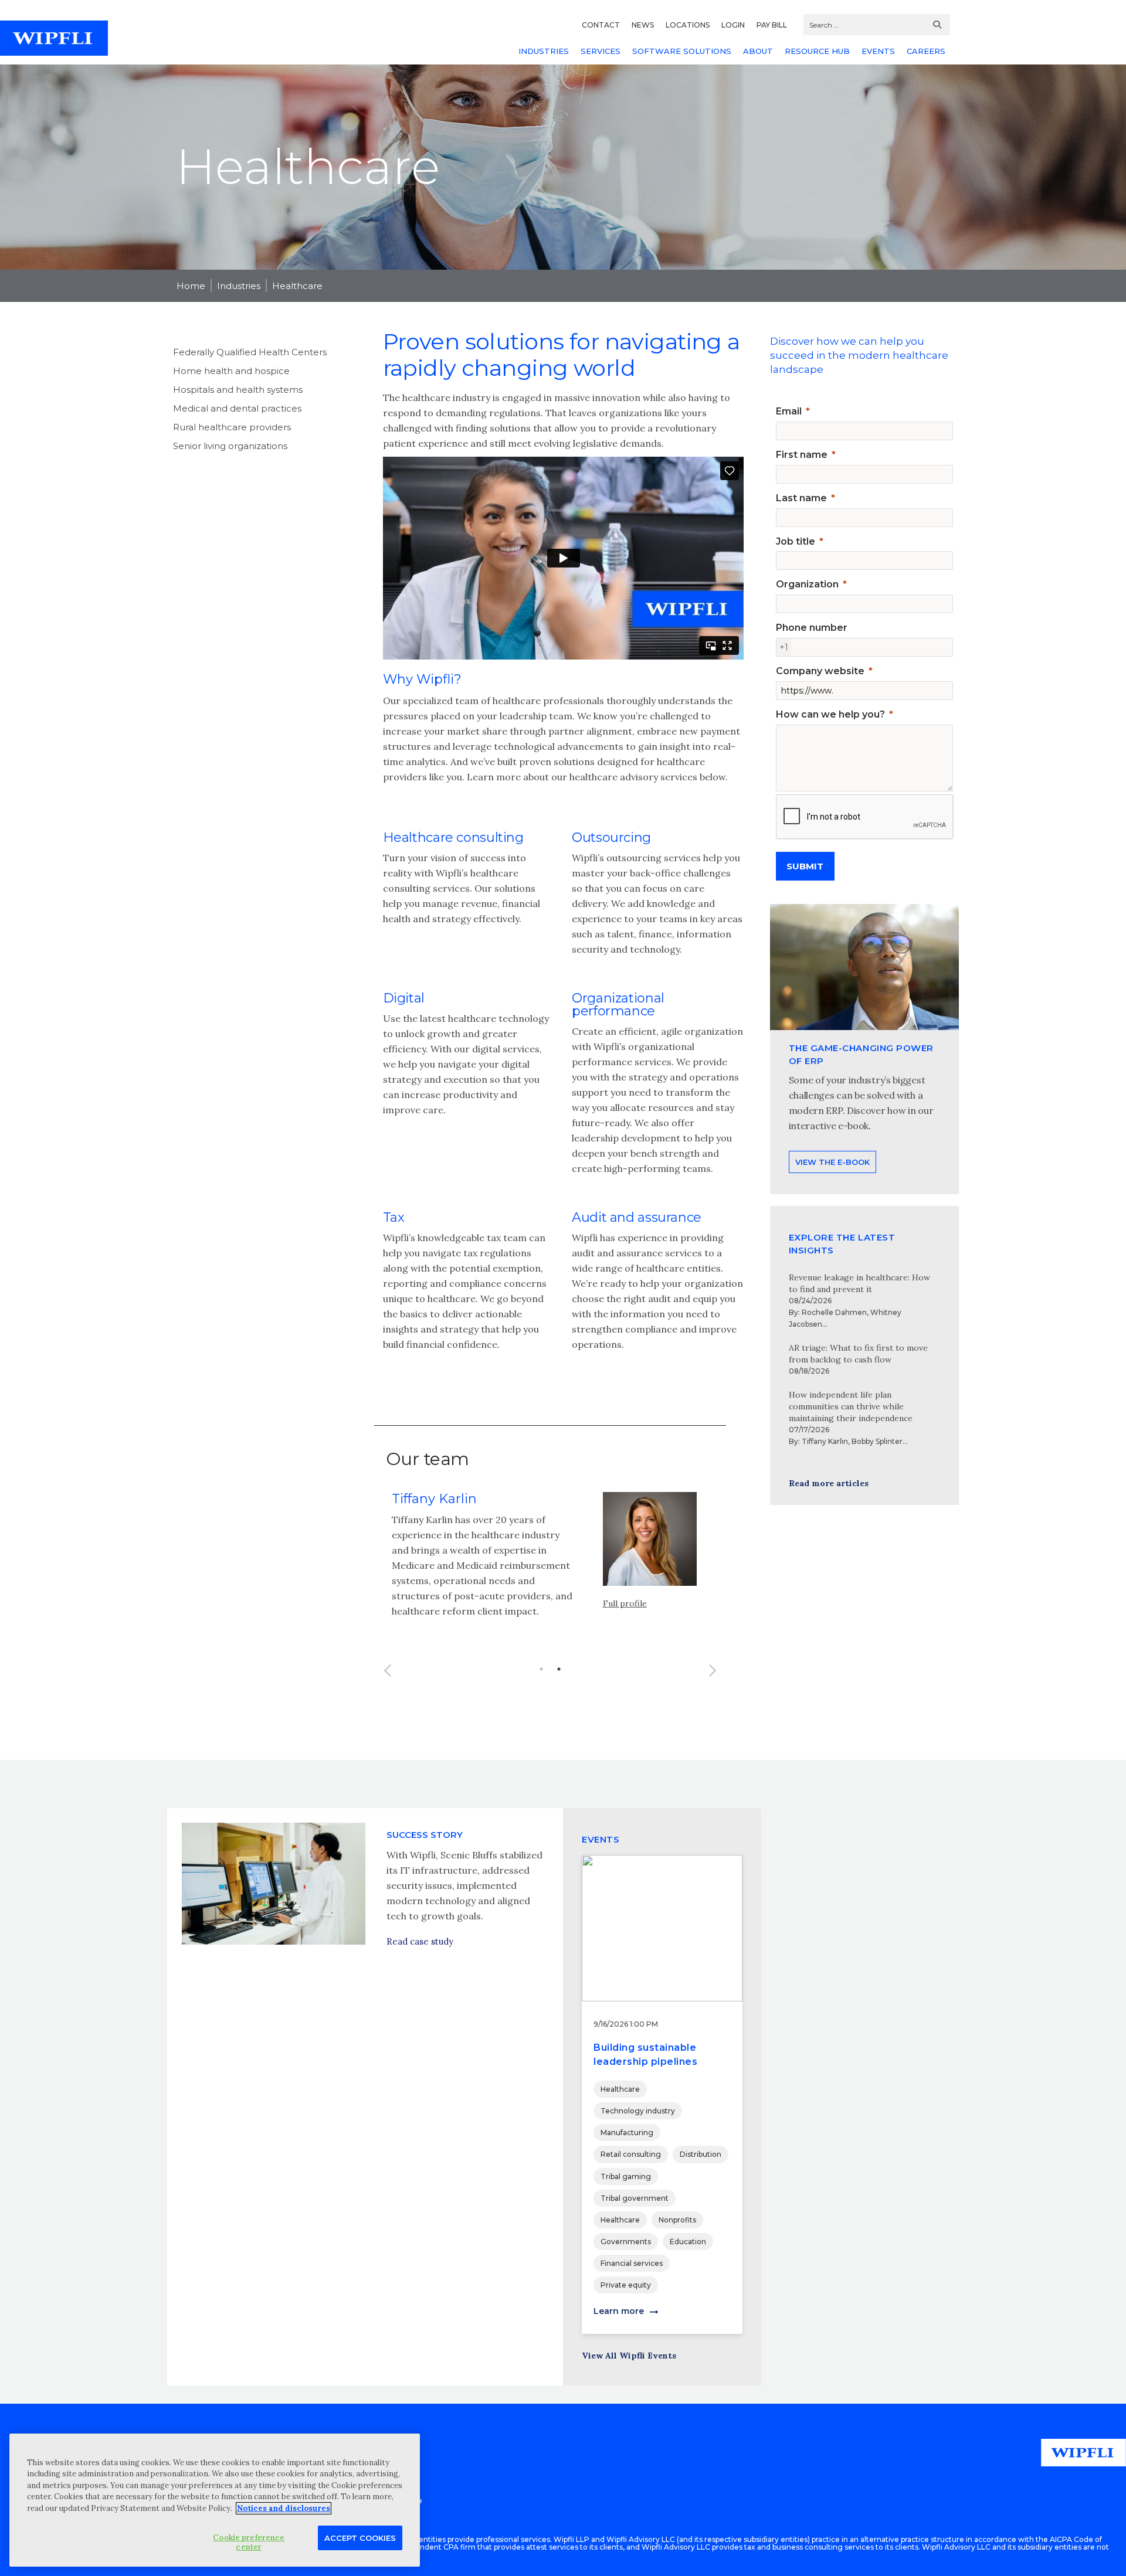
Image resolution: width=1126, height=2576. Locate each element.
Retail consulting (631, 2154)
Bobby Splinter (877, 1441)
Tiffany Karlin (825, 1441)
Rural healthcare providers (232, 427)
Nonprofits (677, 2220)
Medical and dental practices (237, 408)
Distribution (701, 2154)
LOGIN (733, 25)
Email (789, 411)
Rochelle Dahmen (834, 1312)
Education (688, 2242)
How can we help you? (830, 714)
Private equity (626, 2285)
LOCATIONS (688, 25)
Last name (801, 498)
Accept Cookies (360, 2537)
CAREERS (926, 51)
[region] (215, 2500)
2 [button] (559, 1669)
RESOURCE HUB (817, 51)
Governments (626, 2242)
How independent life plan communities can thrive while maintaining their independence (851, 1406)
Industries (239, 286)
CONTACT (601, 25)
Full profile (625, 1603)
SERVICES (601, 51)
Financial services (632, 2263)
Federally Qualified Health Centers (250, 352)
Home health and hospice (231, 371)
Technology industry (638, 2111)
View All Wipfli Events (629, 2356)
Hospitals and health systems (238, 390)
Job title (796, 541)
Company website (820, 671)
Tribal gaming (626, 2176)
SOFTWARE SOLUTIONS (682, 51)
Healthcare (297, 286)
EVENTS (878, 51)
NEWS (643, 25)
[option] (550, 1573)
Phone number (812, 628)
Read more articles (829, 1483)
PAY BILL (772, 25)
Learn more (619, 2311)
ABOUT (758, 51)
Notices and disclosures (284, 2508)
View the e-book (832, 1162)
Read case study (420, 1941)
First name (802, 455)
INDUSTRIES (544, 51)
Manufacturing (627, 2132)
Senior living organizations (230, 446)
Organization (807, 584)
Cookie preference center (249, 2542)
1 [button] (541, 1669)
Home (191, 286)
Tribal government (635, 2198)
